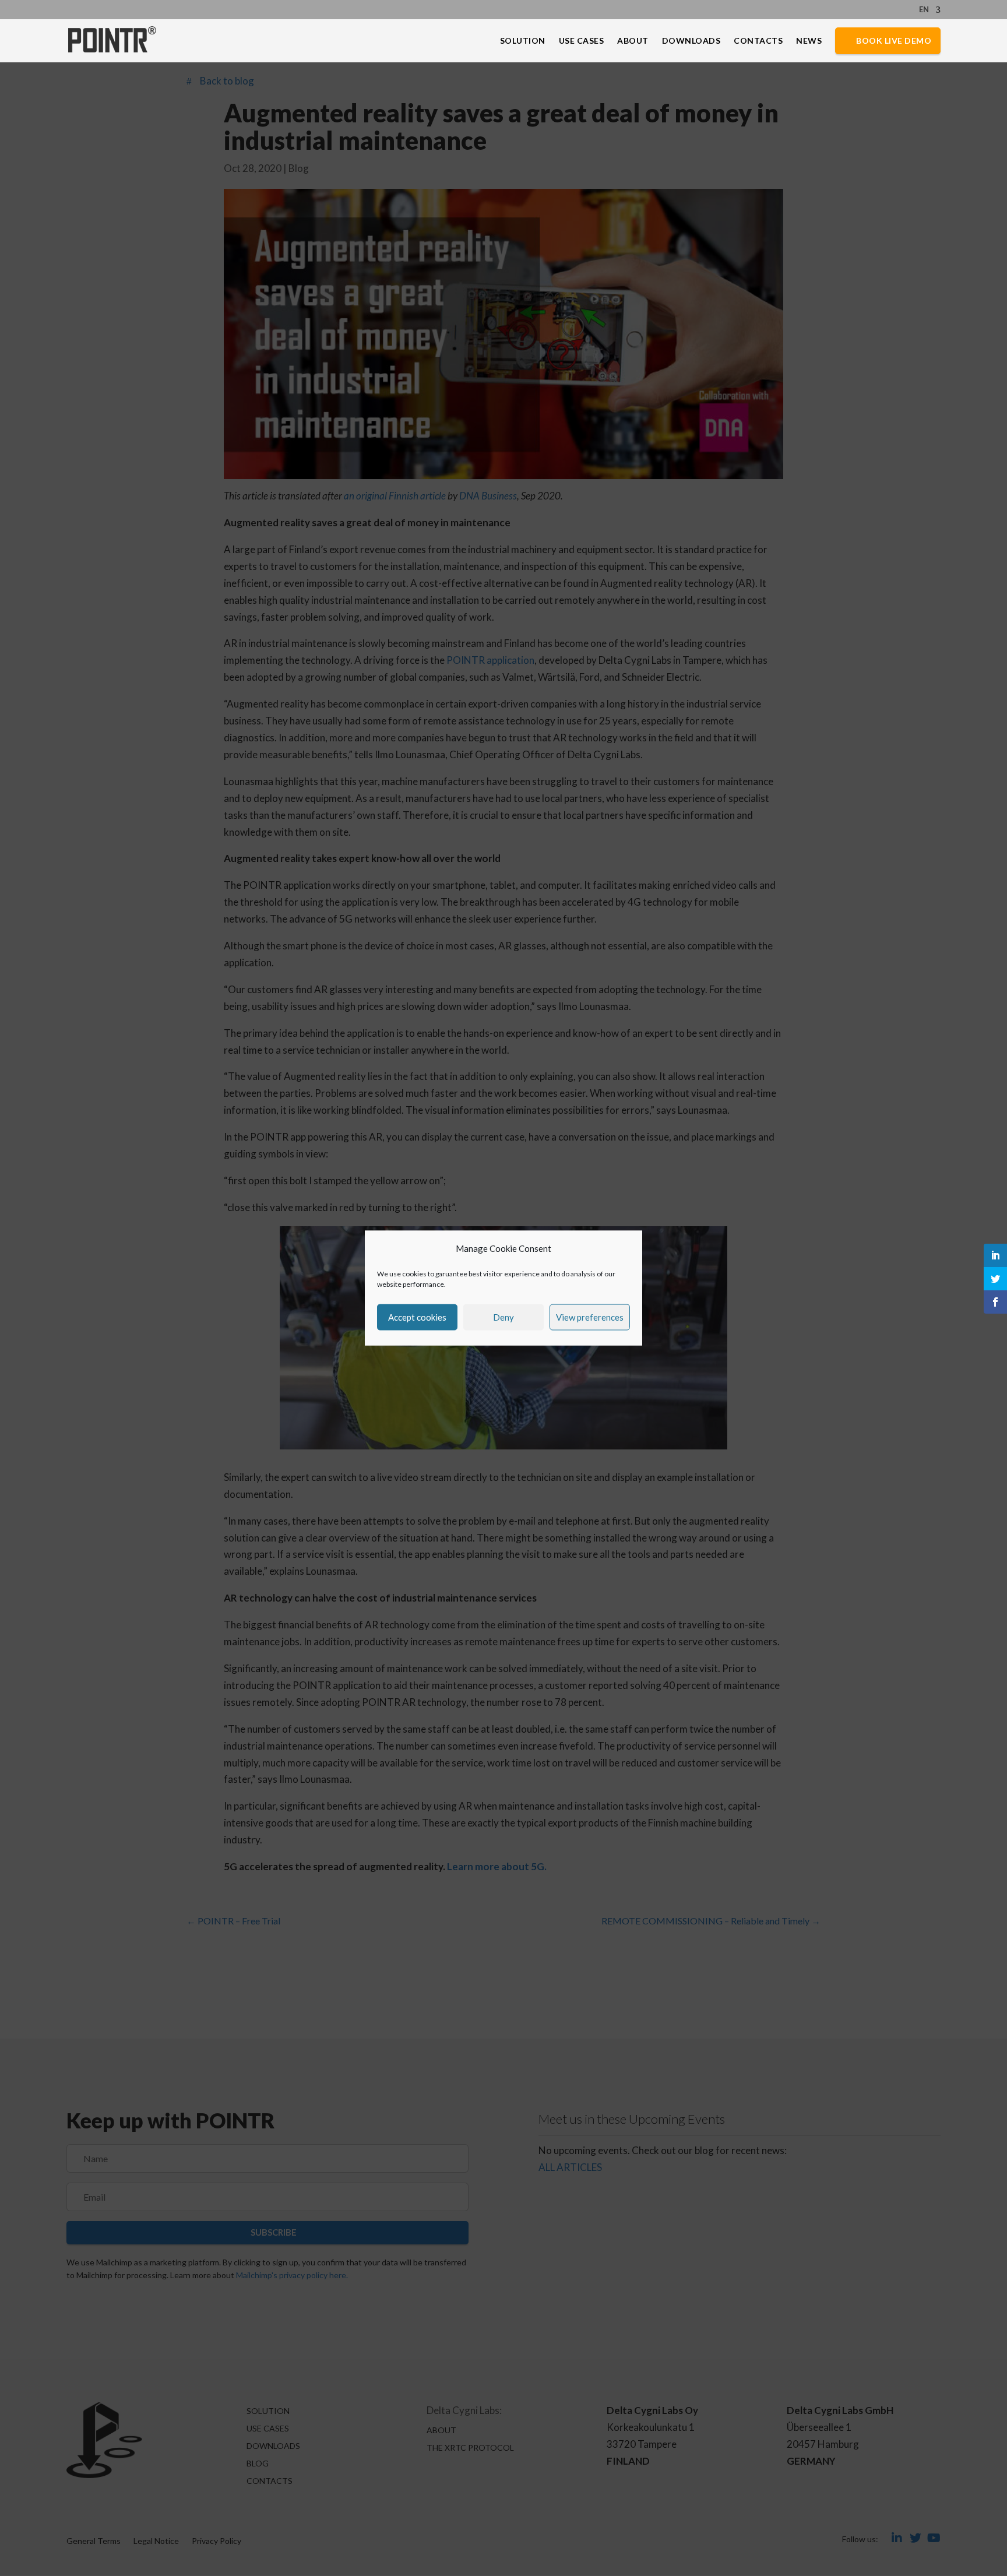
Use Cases (582, 41)
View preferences (590, 1317)
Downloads (691, 41)
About (633, 41)
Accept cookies (417, 1317)
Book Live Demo (894, 41)
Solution (523, 41)
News (809, 41)
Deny (503, 1317)
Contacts (758, 41)
